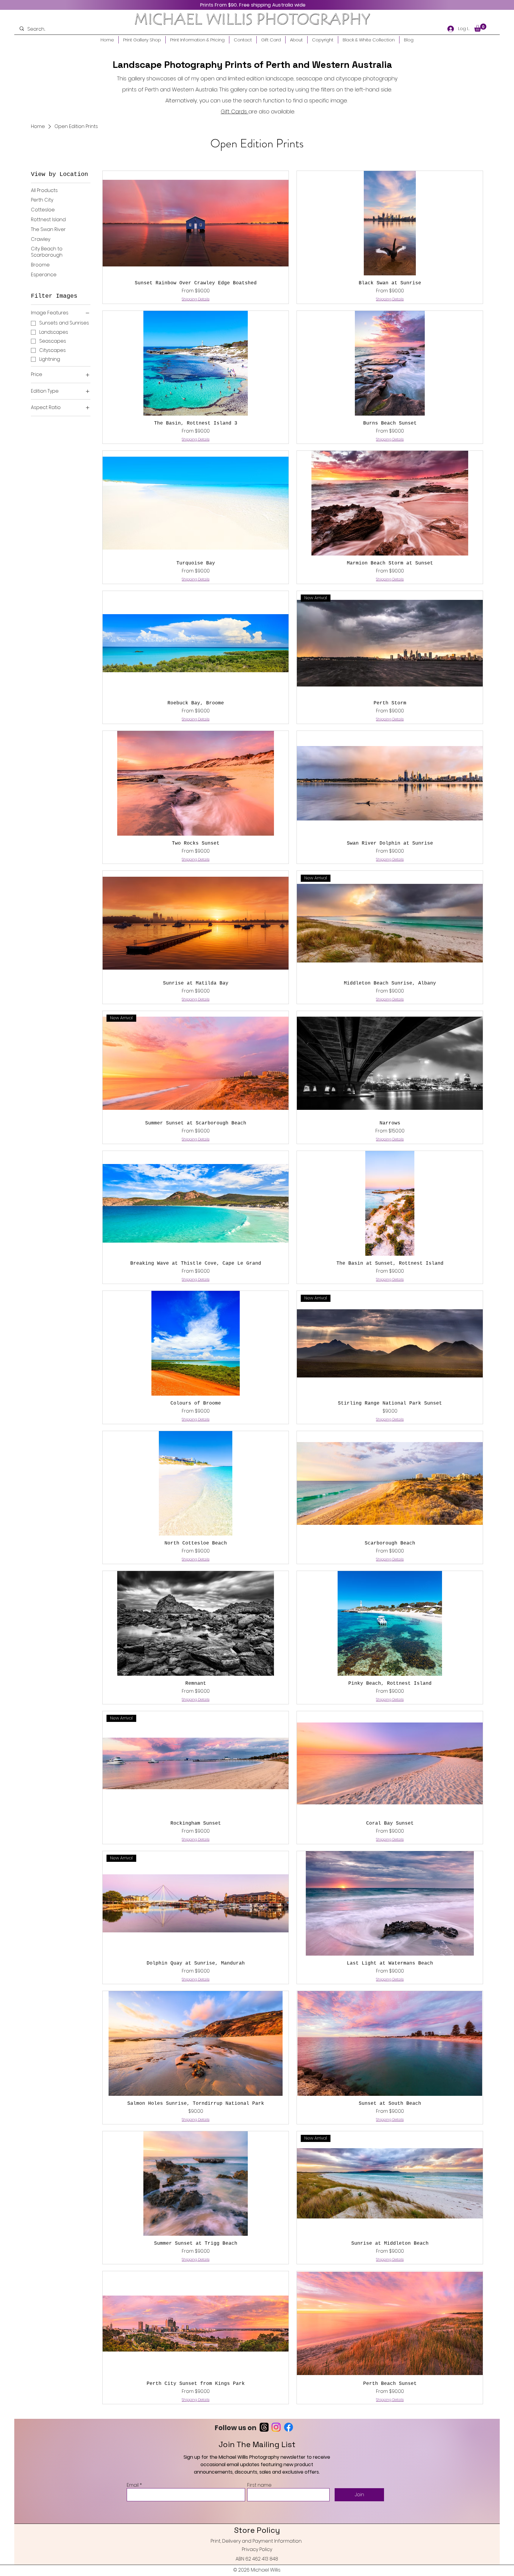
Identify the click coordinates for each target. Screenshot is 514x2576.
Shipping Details (196, 299)
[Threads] (264, 2427)
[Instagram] (276, 2427)
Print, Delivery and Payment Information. (256, 2541)
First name (259, 2485)
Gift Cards (235, 111)
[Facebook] (289, 2427)
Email (133, 2485)
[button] (480, 28)
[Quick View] (196, 223)
